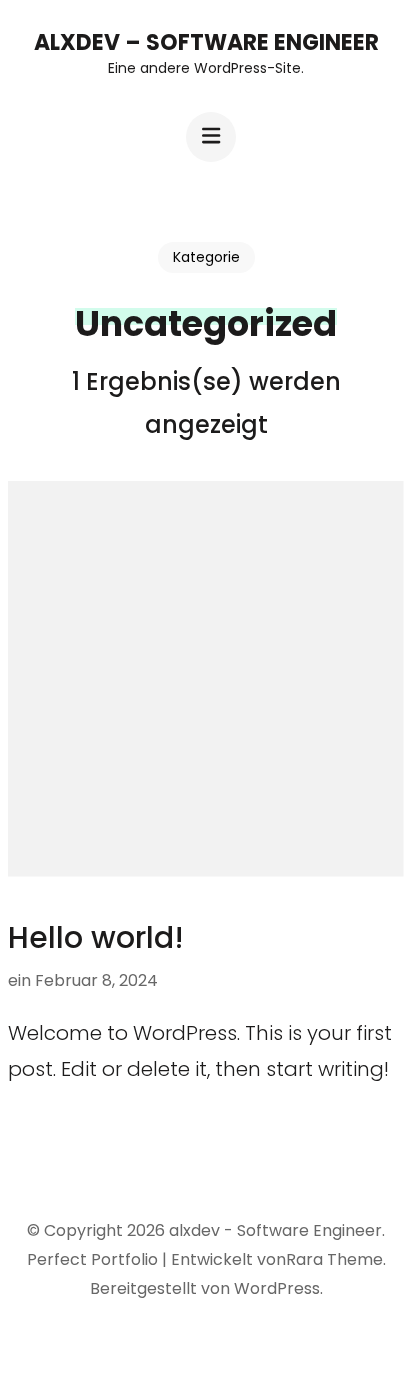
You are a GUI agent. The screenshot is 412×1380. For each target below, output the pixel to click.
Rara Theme (334, 1259)
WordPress (277, 1288)
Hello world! (96, 937)
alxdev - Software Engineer (275, 1230)
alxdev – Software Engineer (206, 42)
